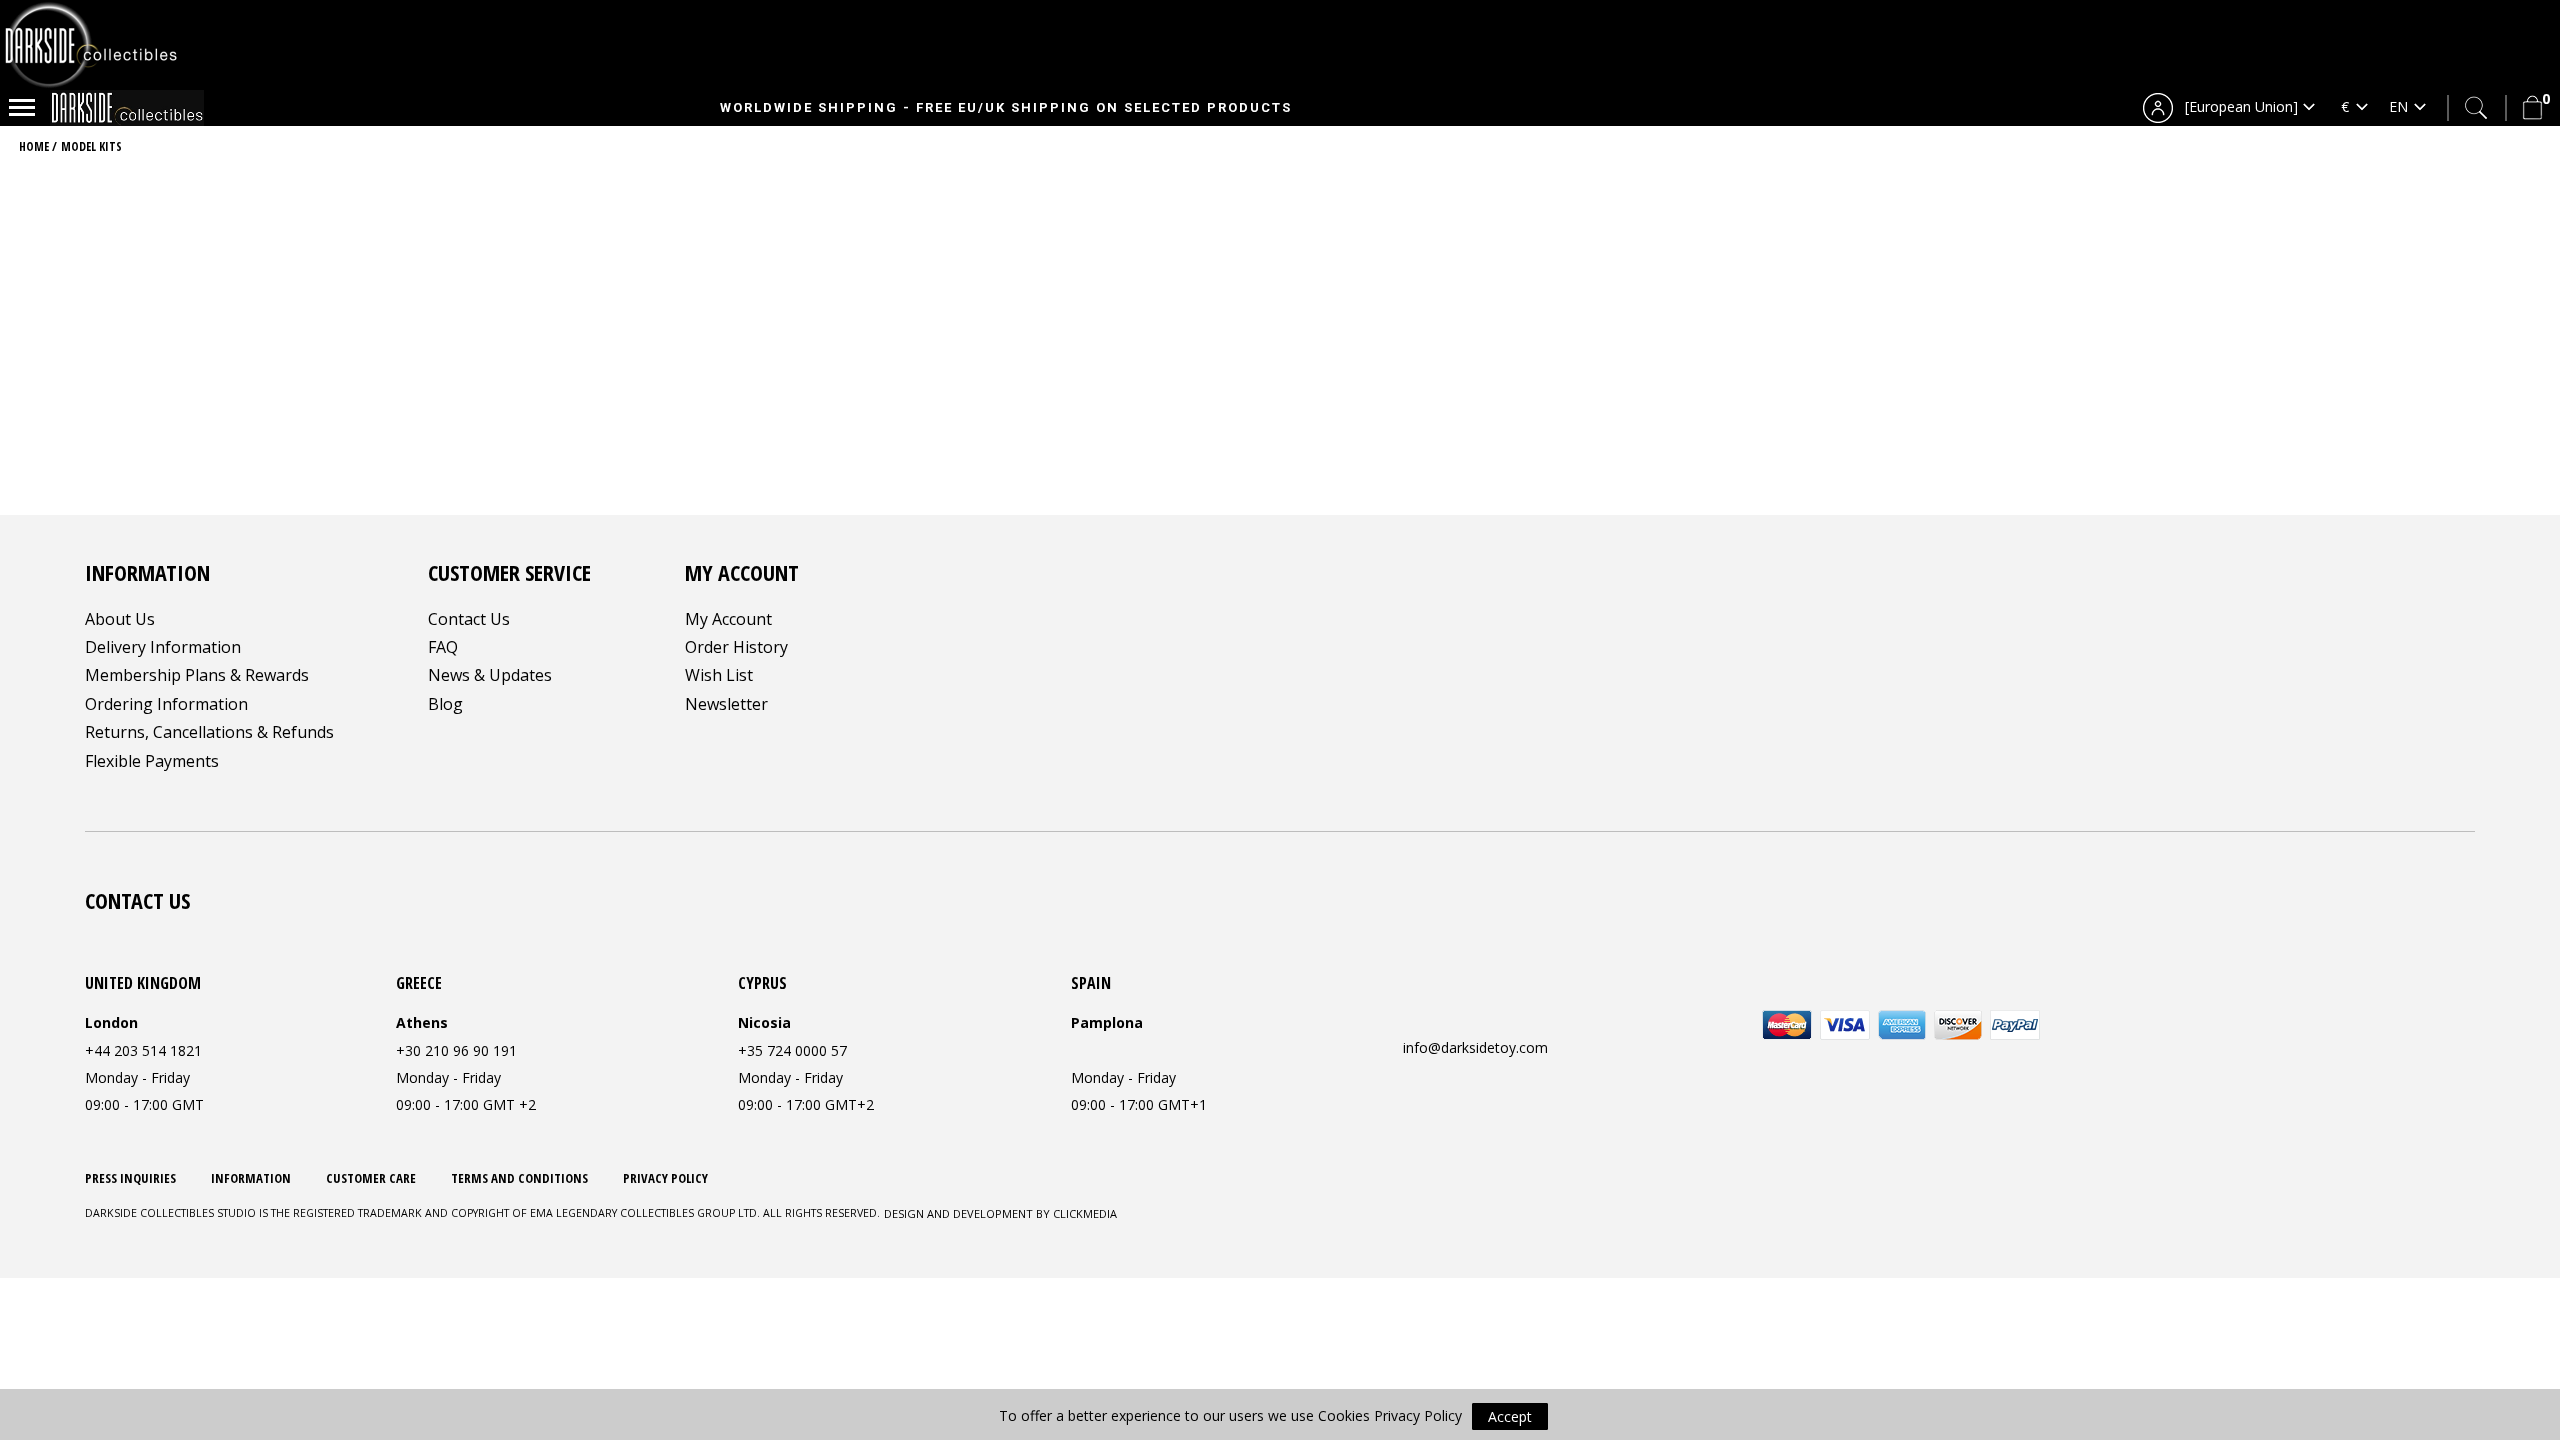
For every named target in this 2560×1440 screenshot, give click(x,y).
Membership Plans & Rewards (197, 675)
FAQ (443, 647)
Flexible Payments (152, 761)
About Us (120, 619)
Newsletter (726, 704)
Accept (1510, 1416)
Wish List (719, 675)
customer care (371, 1178)
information (251, 1178)
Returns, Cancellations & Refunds (209, 732)
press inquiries (130, 1178)
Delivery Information (163, 647)
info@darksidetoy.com (1475, 1047)
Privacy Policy (665, 1178)
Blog (445, 704)
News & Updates (490, 675)
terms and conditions (519, 1178)
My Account (728, 619)
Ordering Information (166, 704)
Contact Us (469, 619)
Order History (736, 647)
